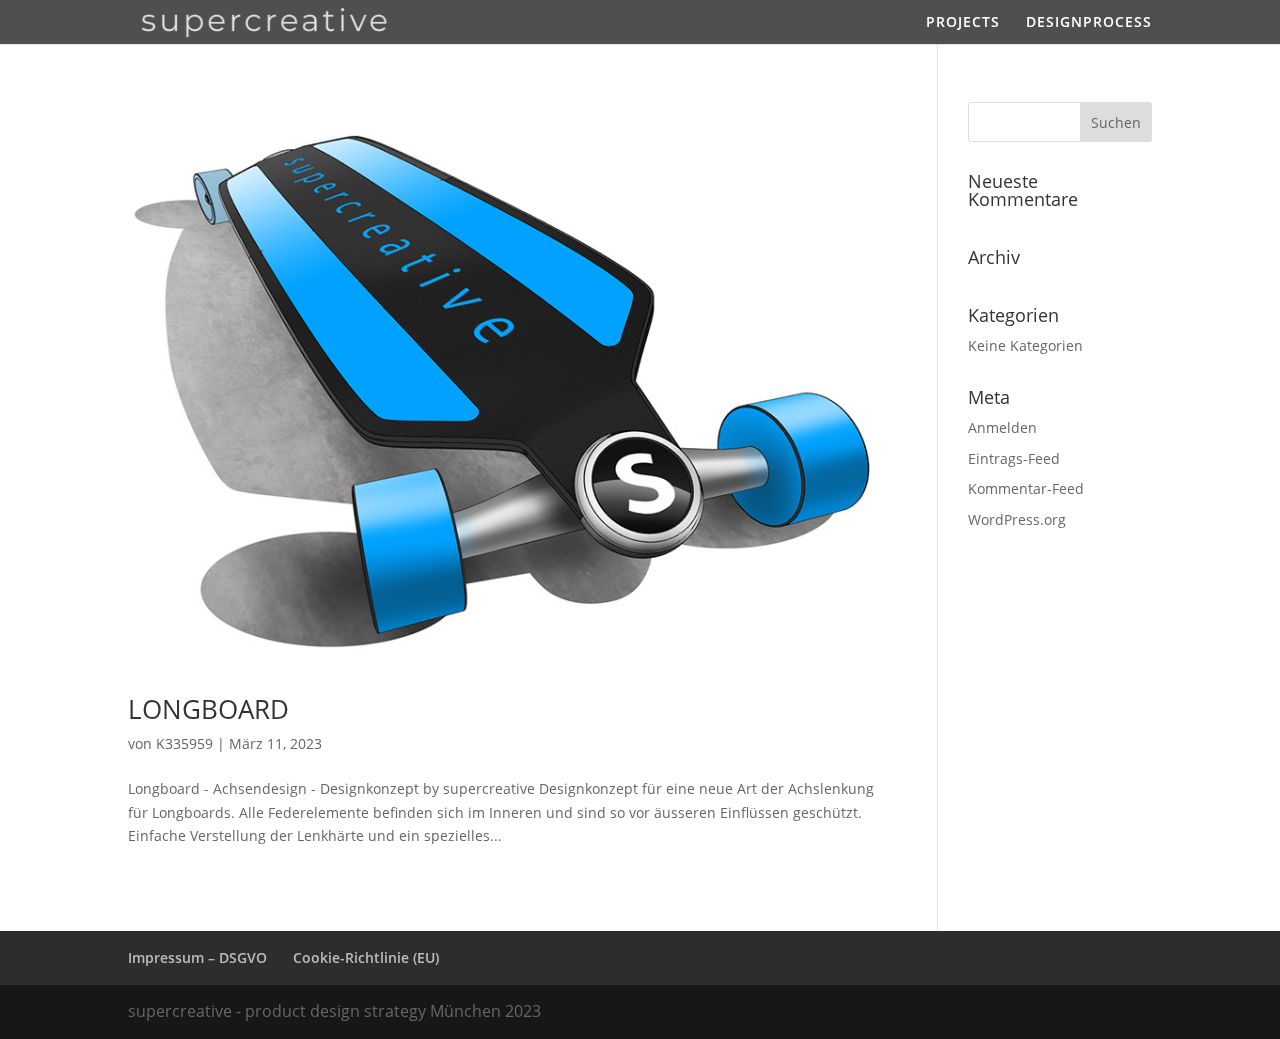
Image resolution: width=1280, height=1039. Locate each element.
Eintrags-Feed (1014, 458)
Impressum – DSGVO (197, 957)
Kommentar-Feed (1026, 488)
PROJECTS (963, 23)
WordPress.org (1017, 519)
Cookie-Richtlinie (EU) (366, 957)
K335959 (184, 743)
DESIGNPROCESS (1089, 23)
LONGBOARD (208, 709)
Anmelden (1002, 427)
